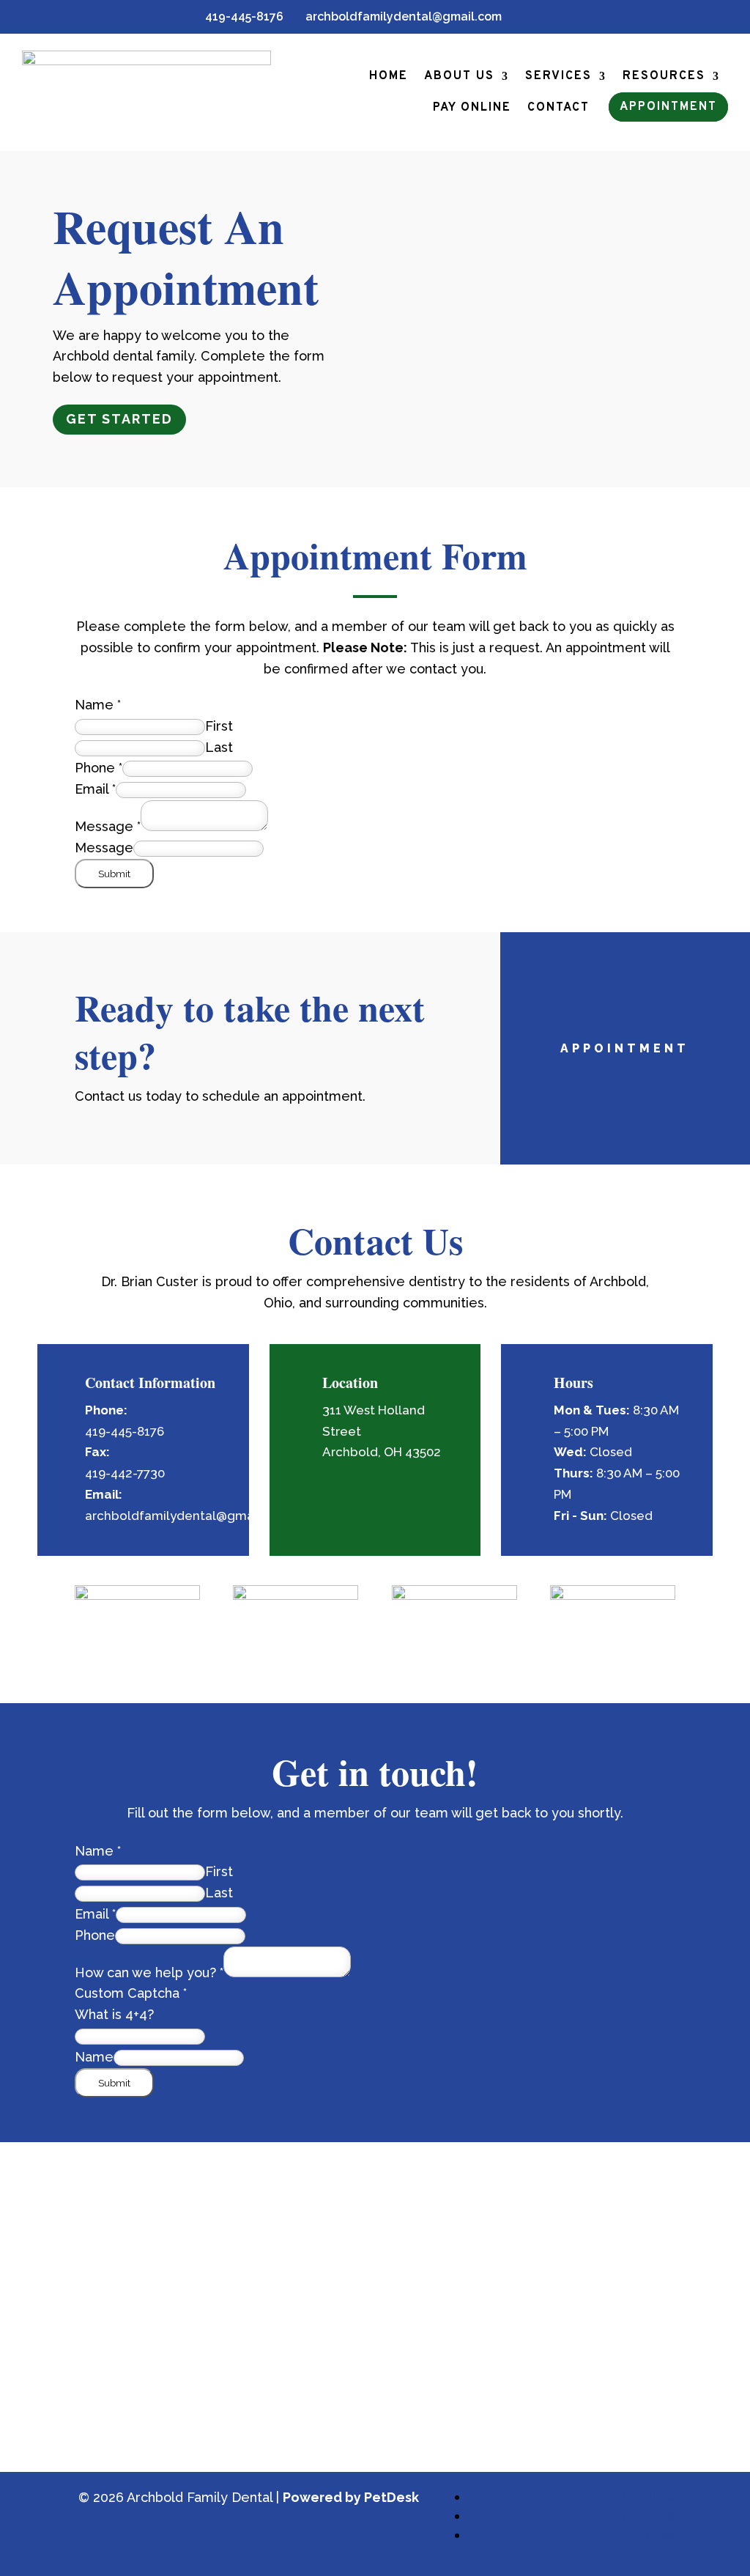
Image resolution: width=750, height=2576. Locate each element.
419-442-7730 (125, 1473)
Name (98, 705)
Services (558, 76)
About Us (459, 76)
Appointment (668, 107)
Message (108, 826)
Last (219, 747)
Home (389, 76)
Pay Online (472, 108)
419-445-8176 (239, 16)
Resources (664, 76)
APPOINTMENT (625, 1048)
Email (95, 789)
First (219, 726)
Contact (558, 108)
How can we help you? (149, 1972)
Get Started (119, 419)
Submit (114, 874)
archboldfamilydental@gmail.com (397, 16)
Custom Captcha (131, 1993)
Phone (99, 768)
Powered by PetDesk (351, 2497)
